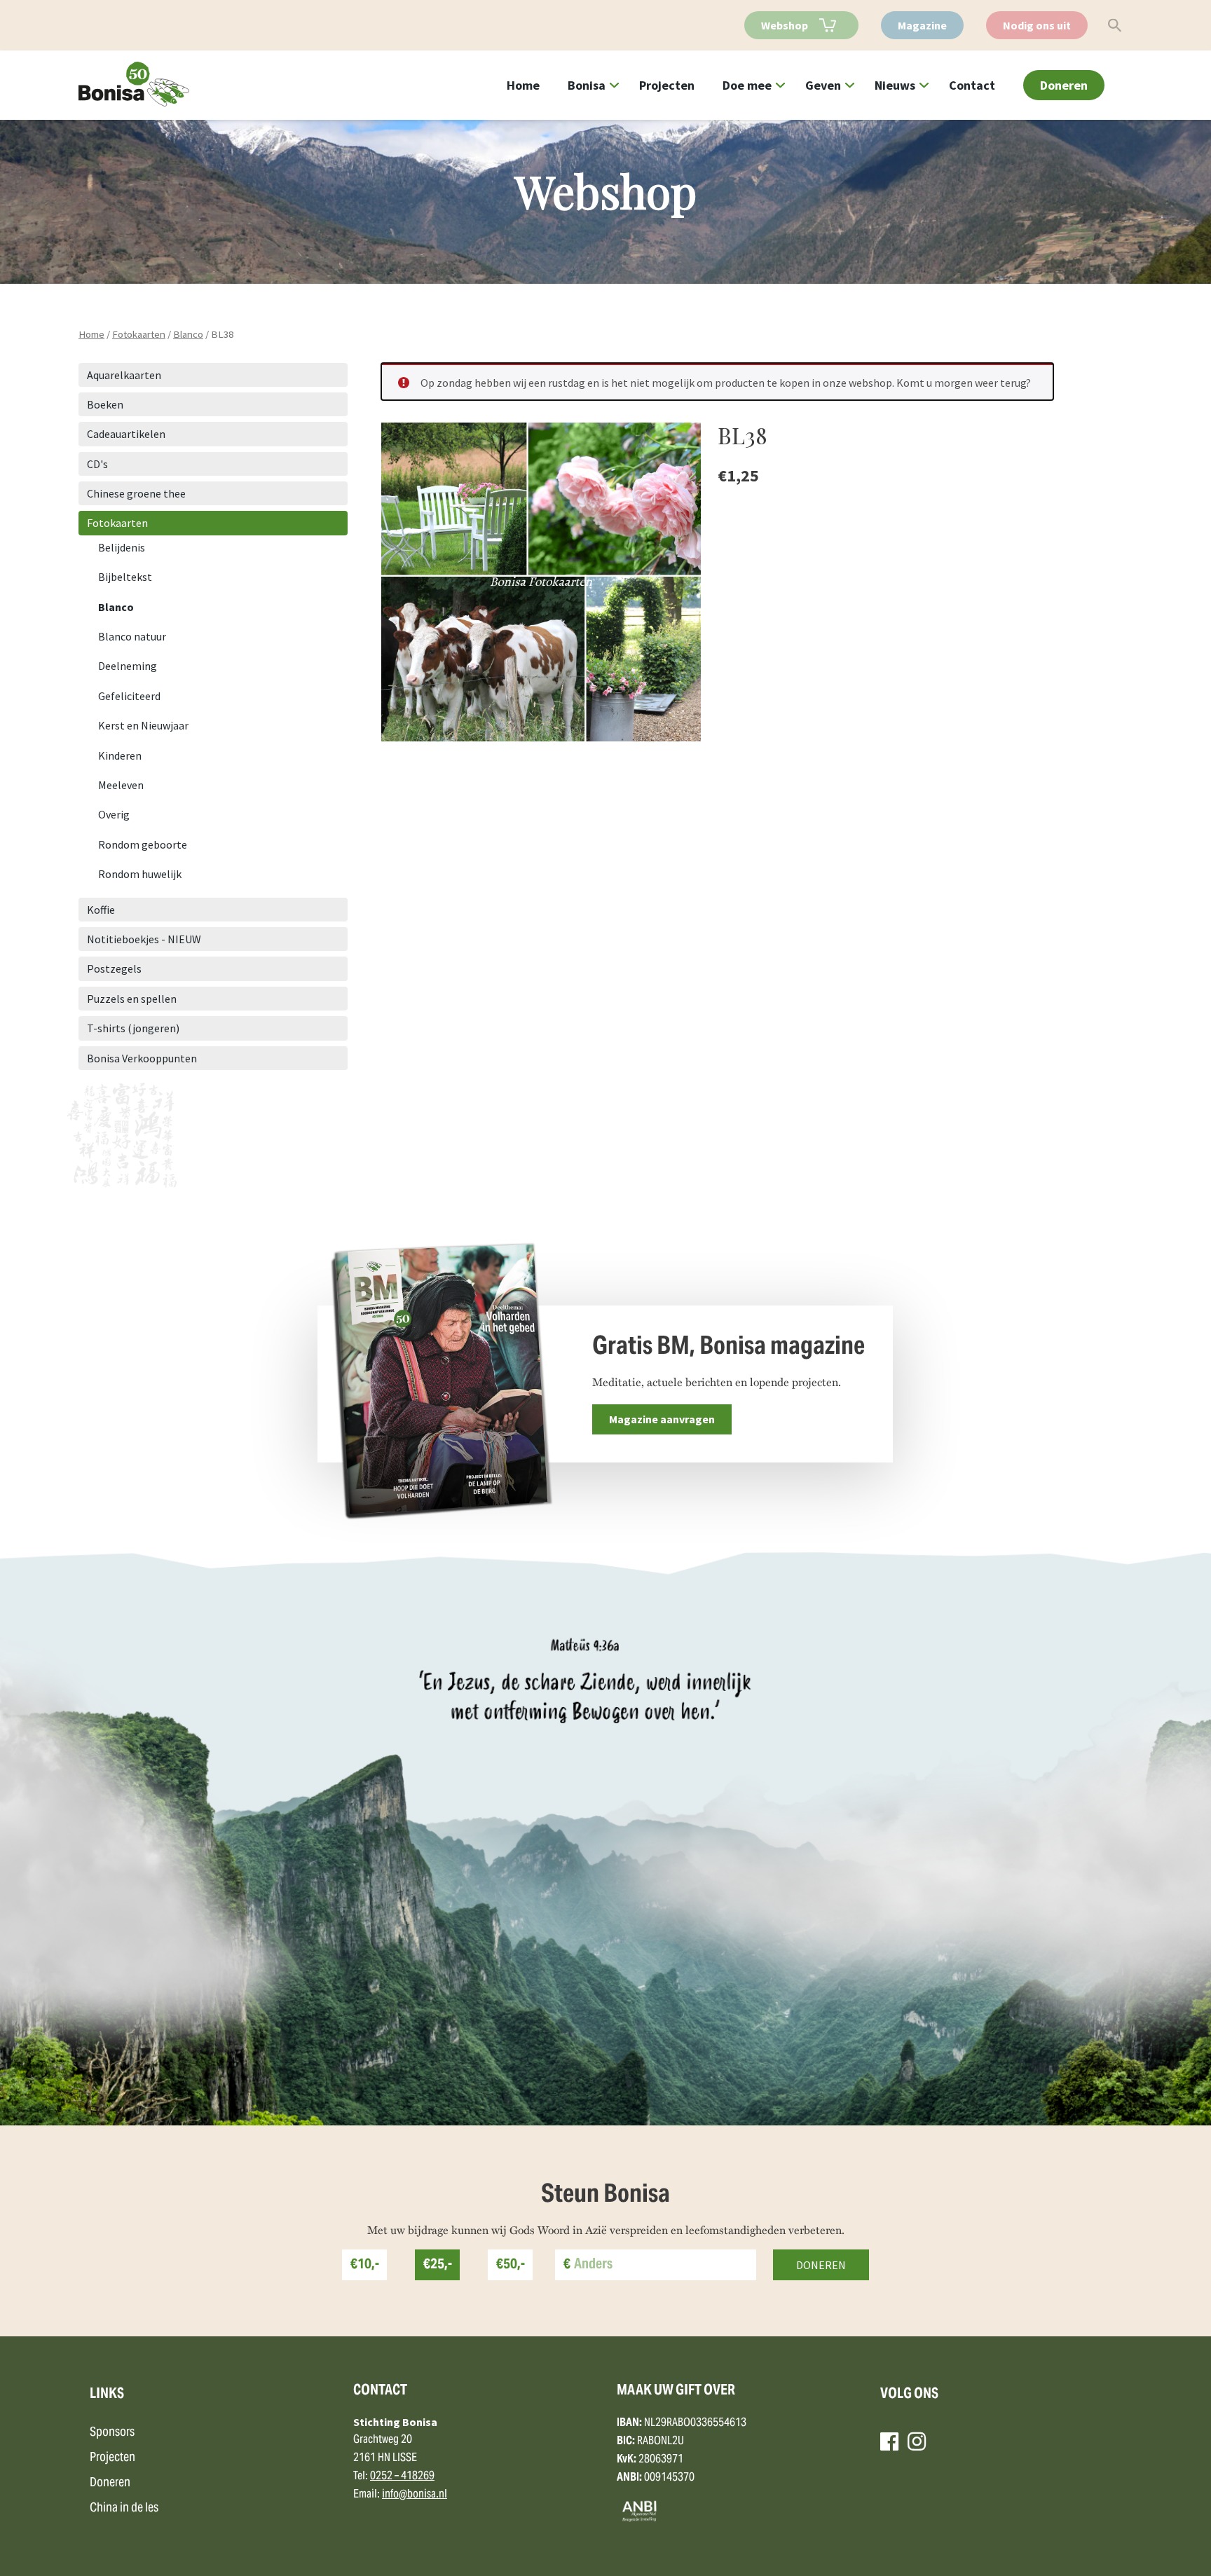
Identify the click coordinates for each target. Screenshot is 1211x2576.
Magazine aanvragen (662, 1419)
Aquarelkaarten (124, 375)
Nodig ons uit (1037, 25)
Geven (823, 85)
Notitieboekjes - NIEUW (144, 939)
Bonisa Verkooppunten (142, 1058)
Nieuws (895, 85)
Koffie (101, 910)
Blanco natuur (132, 636)
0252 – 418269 (402, 2476)
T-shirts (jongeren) (133, 1028)
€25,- (438, 2265)
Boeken (105, 404)
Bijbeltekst (125, 577)
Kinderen (120, 755)
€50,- (511, 2265)
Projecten (667, 85)
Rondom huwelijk (140, 874)
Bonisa (587, 85)
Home (523, 85)
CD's (97, 464)
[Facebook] (889, 2441)
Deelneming (128, 666)
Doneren (1064, 85)
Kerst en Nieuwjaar (143, 725)
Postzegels (114, 968)
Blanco (188, 334)
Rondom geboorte (143, 844)
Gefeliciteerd (129, 696)
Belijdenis (122, 547)
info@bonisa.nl (415, 2495)
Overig (114, 814)
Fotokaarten (139, 334)
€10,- (365, 2265)
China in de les (124, 2508)
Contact (972, 85)
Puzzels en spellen (132, 999)
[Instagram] (917, 2441)
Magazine (922, 25)
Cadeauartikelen (126, 434)
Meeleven (121, 785)
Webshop (785, 25)
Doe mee (747, 85)
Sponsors (112, 2433)
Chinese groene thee (136, 493)
